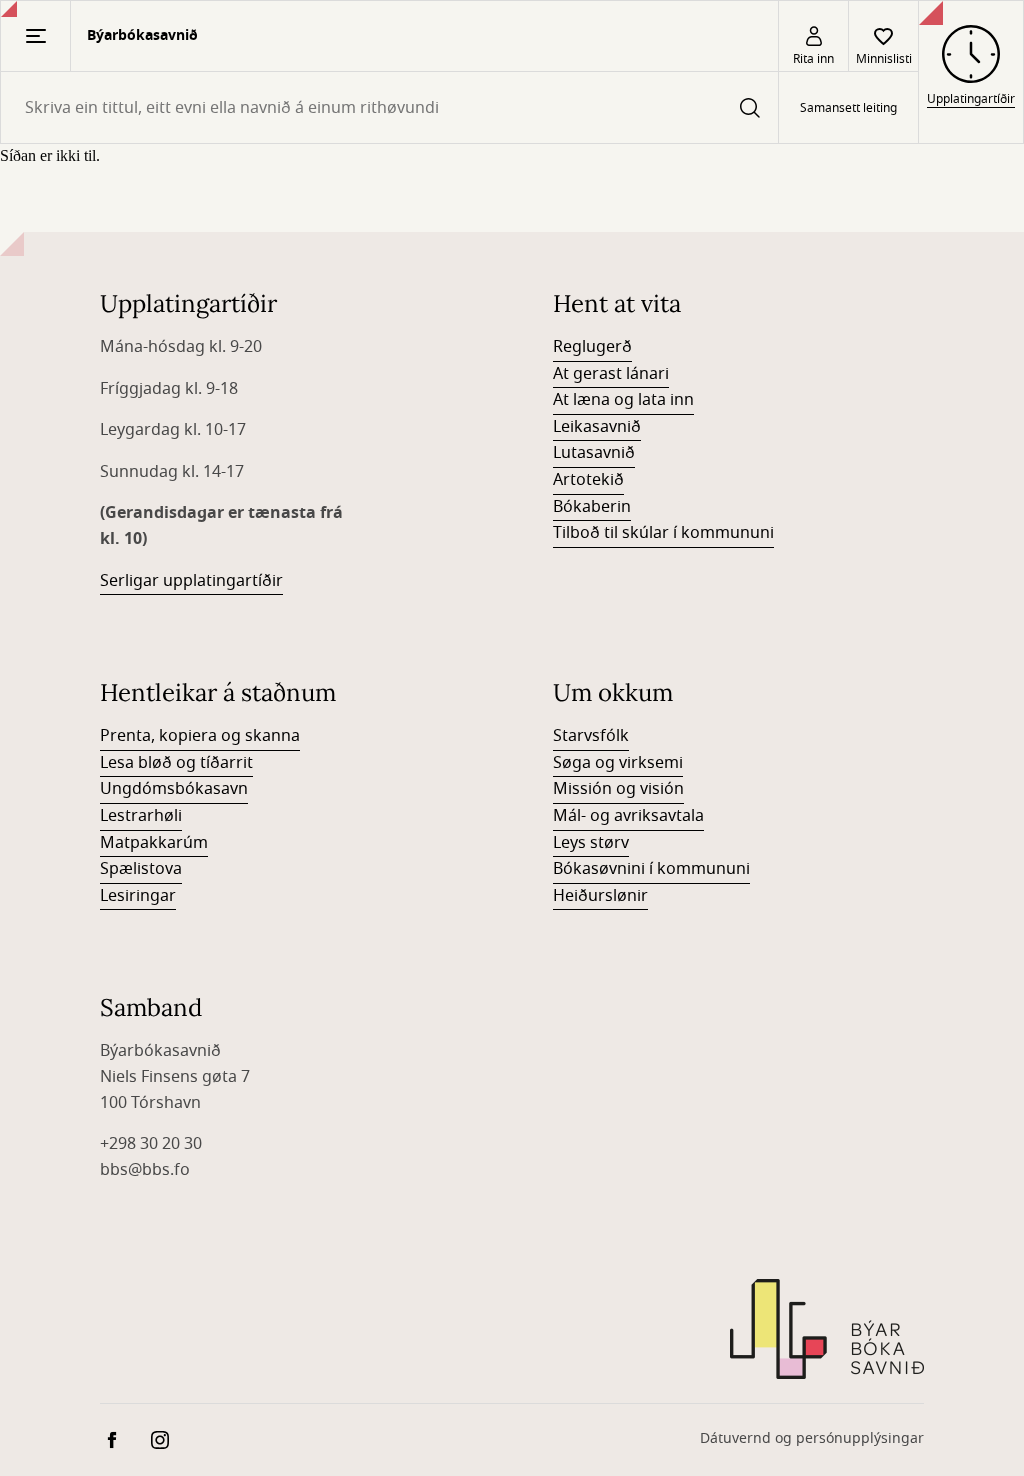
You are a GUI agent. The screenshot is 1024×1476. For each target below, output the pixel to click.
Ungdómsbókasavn (174, 789)
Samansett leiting (848, 108)
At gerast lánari (611, 374)
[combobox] (389, 107)
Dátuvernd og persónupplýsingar (812, 1438)
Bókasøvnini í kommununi (651, 869)
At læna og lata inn (623, 400)
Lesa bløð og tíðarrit (176, 763)
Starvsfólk (591, 736)
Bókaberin (592, 507)
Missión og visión (618, 789)
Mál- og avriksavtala (628, 816)
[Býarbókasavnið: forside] (827, 1329)
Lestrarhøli (141, 816)
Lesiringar (138, 896)
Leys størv (591, 843)
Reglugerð (592, 347)
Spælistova (141, 869)
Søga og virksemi (618, 763)
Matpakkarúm (154, 843)
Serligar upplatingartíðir (191, 581)
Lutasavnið (594, 453)
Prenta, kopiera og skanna (200, 736)
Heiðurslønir (600, 896)
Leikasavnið (597, 427)
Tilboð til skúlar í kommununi (663, 533)
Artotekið (588, 480)
